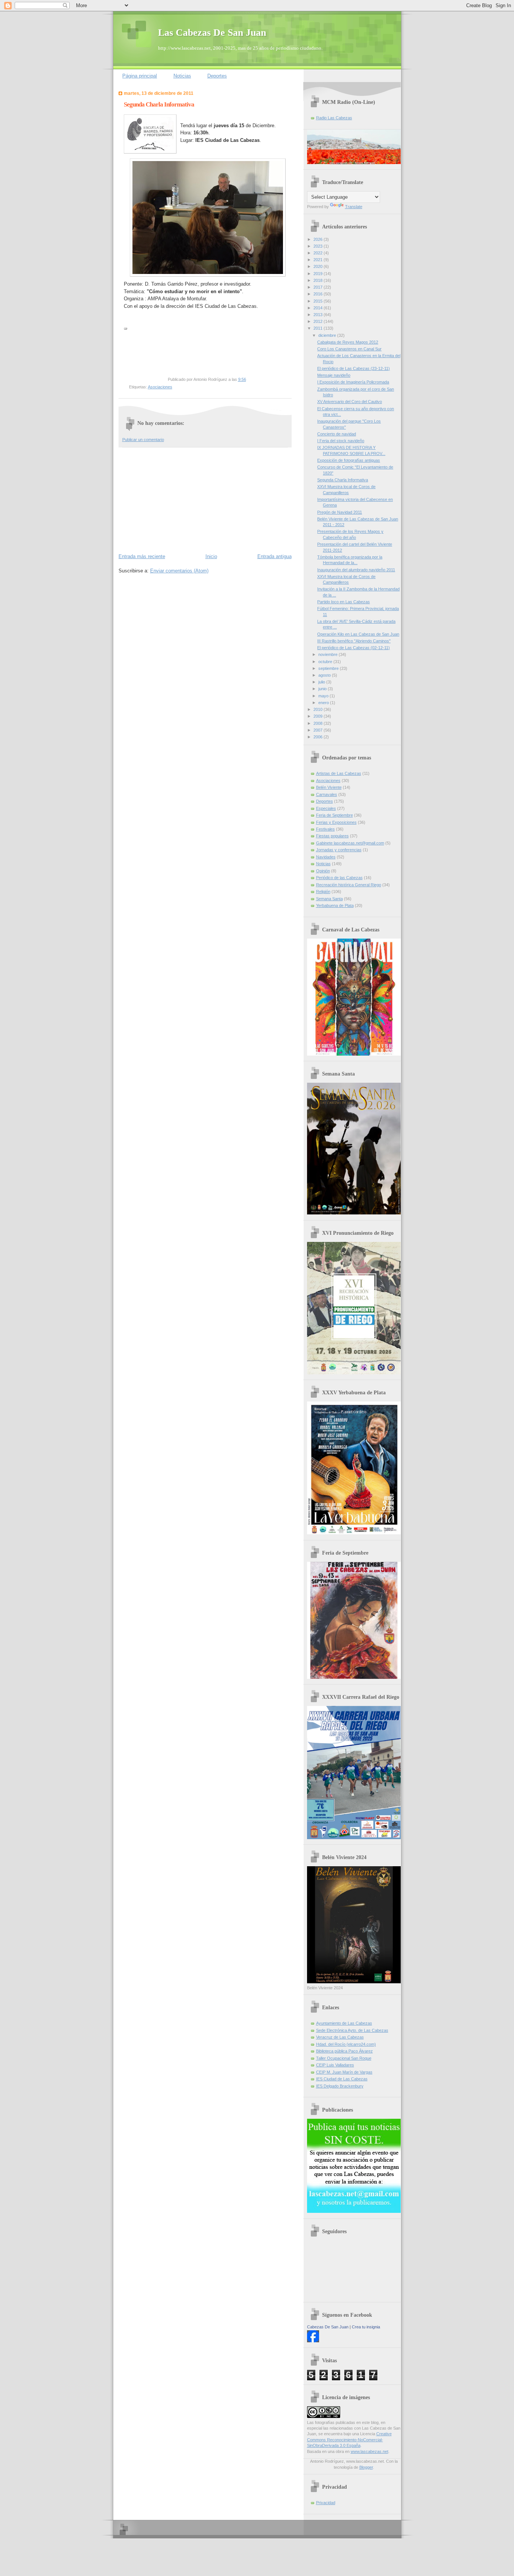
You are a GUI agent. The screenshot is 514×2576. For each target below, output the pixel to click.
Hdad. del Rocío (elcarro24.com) (346, 2044)
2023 (319, 246)
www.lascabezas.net (370, 2451)
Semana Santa (329, 899)
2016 (319, 294)
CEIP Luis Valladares (335, 2065)
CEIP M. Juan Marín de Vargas (344, 2072)
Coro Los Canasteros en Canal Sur (349, 349)
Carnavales (327, 794)
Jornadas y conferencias (339, 850)
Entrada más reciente (142, 556)
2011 (319, 328)
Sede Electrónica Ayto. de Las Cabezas (352, 2030)
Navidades (326, 857)
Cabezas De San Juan (328, 2327)
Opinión (323, 871)
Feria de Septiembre (335, 815)
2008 (319, 723)
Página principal (140, 76)
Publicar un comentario (143, 440)
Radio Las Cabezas (334, 118)
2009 (319, 716)
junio (323, 689)
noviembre (328, 654)
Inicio (211, 556)
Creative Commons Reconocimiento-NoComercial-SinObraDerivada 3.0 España (349, 2440)
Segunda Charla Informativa (343, 480)
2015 (319, 301)
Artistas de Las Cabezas (339, 773)
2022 (319, 253)
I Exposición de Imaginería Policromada (353, 382)
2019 (319, 274)
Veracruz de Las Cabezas (340, 2037)
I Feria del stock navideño (341, 441)
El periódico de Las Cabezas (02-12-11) (354, 648)
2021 (319, 260)
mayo (324, 696)
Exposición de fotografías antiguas (349, 460)
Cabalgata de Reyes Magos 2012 (348, 342)
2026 (319, 239)
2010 (319, 709)
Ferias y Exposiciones (336, 822)
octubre (326, 662)
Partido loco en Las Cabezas (344, 602)
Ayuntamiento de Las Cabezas (344, 2023)
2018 (319, 280)
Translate (354, 207)
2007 (319, 730)
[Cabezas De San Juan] (313, 2341)
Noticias (182, 76)
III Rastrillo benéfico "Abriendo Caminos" (354, 641)
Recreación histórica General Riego (349, 885)
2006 (319, 737)
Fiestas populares (332, 836)
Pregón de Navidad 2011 (340, 512)
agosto (325, 675)
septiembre (329, 668)
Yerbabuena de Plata (335, 905)
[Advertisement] (175, 499)
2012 (319, 321)
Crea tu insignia (366, 2327)
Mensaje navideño (334, 375)
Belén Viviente (329, 787)
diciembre (328, 335)
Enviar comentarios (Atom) (179, 571)
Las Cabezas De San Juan (212, 33)
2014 (319, 308)
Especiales (326, 808)
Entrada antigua (274, 556)
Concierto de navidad (337, 434)
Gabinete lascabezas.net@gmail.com (350, 843)
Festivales (325, 829)
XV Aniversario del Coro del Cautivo (350, 402)
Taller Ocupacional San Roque (344, 2058)
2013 (319, 315)
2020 (319, 266)
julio (322, 682)
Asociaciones (160, 387)
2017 (319, 287)
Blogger (366, 2467)
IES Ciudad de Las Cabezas (342, 2079)
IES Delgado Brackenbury (340, 2086)
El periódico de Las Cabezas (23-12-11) (354, 368)
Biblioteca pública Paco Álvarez (344, 2051)
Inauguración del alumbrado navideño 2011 (356, 570)
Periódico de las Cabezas (339, 878)
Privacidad (326, 2503)
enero (324, 703)
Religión (323, 892)
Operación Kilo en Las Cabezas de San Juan (358, 634)
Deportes (217, 76)
